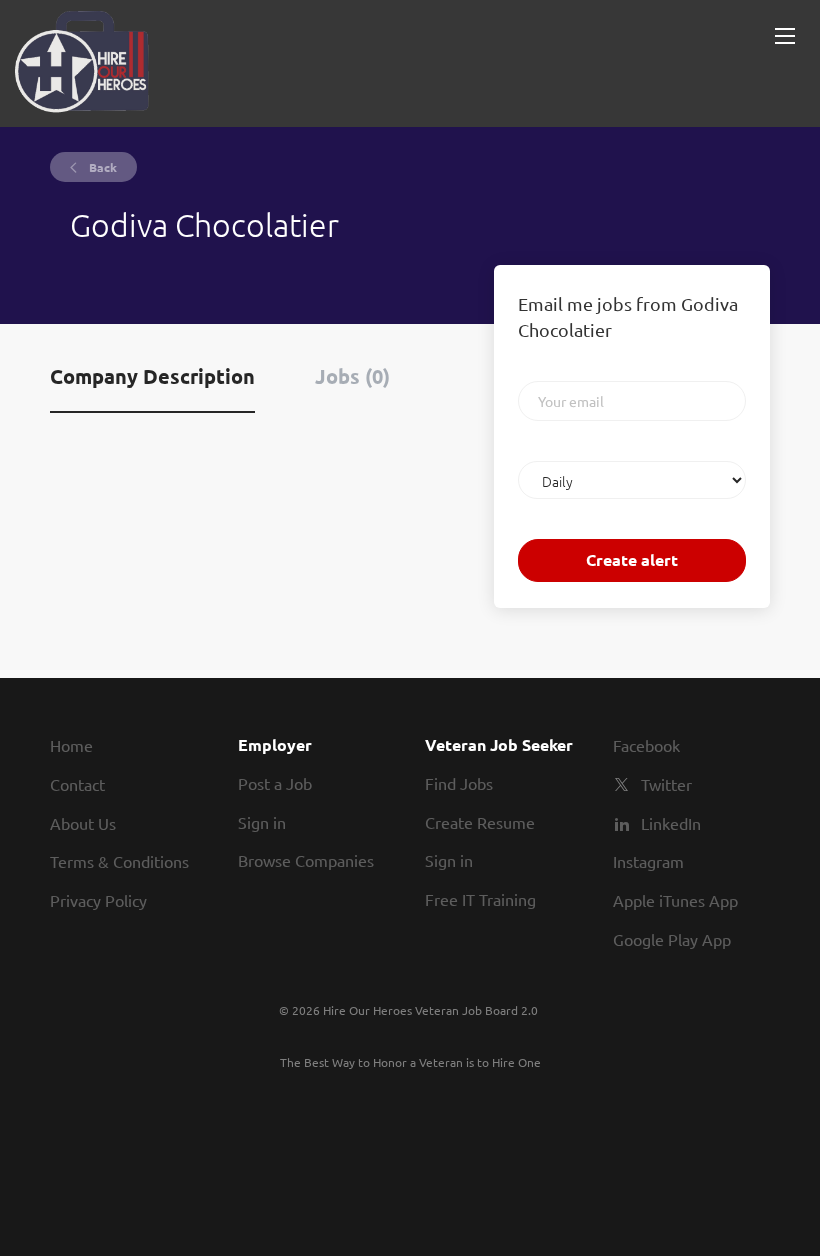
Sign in (262, 822)
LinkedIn (671, 823)
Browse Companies (306, 860)
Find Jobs (459, 783)
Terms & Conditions (119, 861)
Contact (77, 784)
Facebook (646, 745)
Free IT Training (480, 899)
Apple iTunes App (675, 900)
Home (71, 745)
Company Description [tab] (152, 376)
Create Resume (480, 822)
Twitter (666, 784)
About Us (83, 823)
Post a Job (275, 783)
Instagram (648, 861)
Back (101, 167)
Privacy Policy (98, 900)
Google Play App (672, 939)
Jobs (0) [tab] (352, 376)
